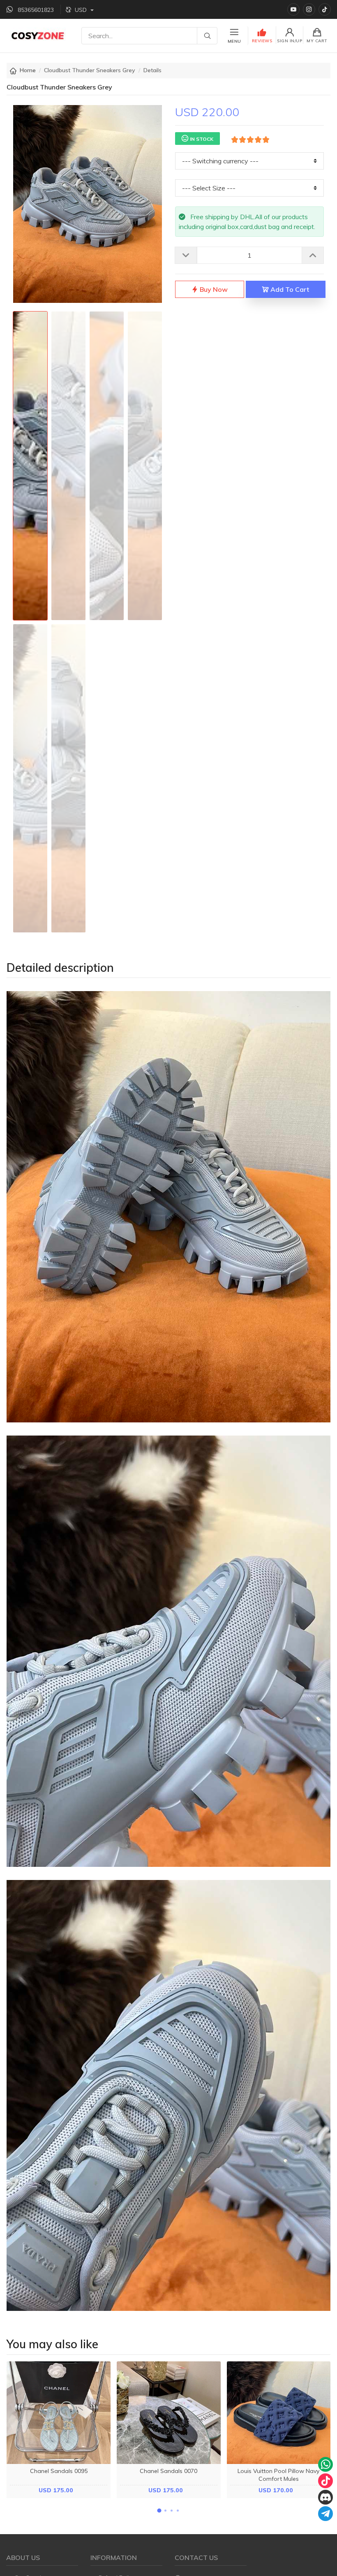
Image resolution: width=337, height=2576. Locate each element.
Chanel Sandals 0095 (59, 2471)
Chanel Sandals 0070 (168, 2471)
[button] (159, 2510)
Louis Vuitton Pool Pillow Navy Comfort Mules (278, 2475)
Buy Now (213, 289)
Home (28, 70)
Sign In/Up (290, 41)
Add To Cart (289, 289)
